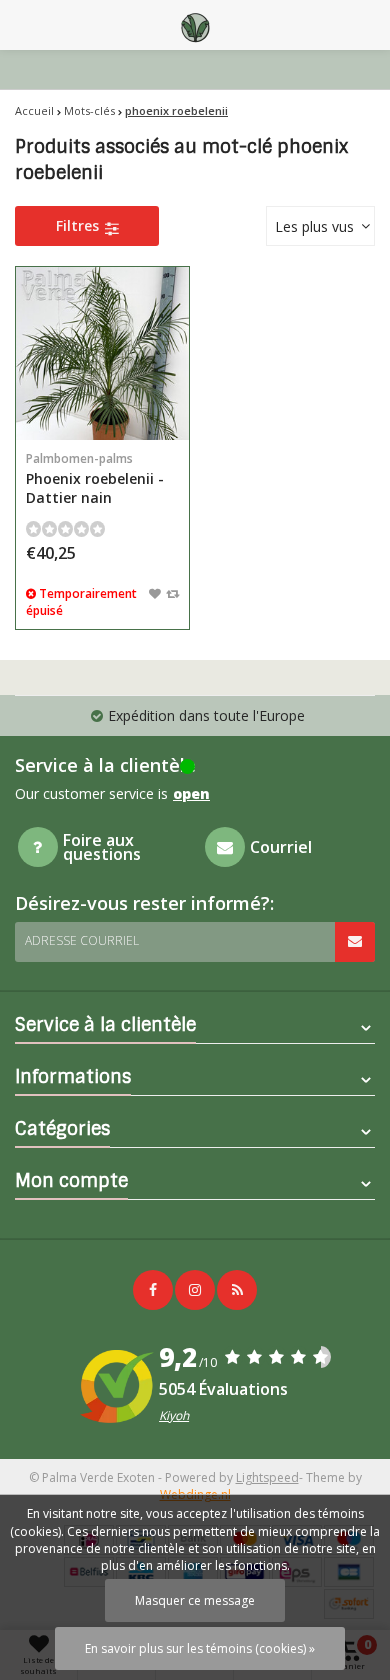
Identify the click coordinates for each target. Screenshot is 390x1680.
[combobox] (320, 226)
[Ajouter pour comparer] (172, 593)
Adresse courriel (82, 940)
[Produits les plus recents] (237, 1290)
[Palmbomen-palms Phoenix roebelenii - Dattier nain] (102, 353)
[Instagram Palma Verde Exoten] (195, 1290)
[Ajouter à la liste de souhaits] (155, 593)
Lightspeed (267, 1477)
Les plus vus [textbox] (314, 226)
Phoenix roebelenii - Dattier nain (95, 478)
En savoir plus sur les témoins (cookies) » (200, 1648)
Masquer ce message (195, 1600)
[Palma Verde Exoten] (195, 25)
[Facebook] (153, 1290)
